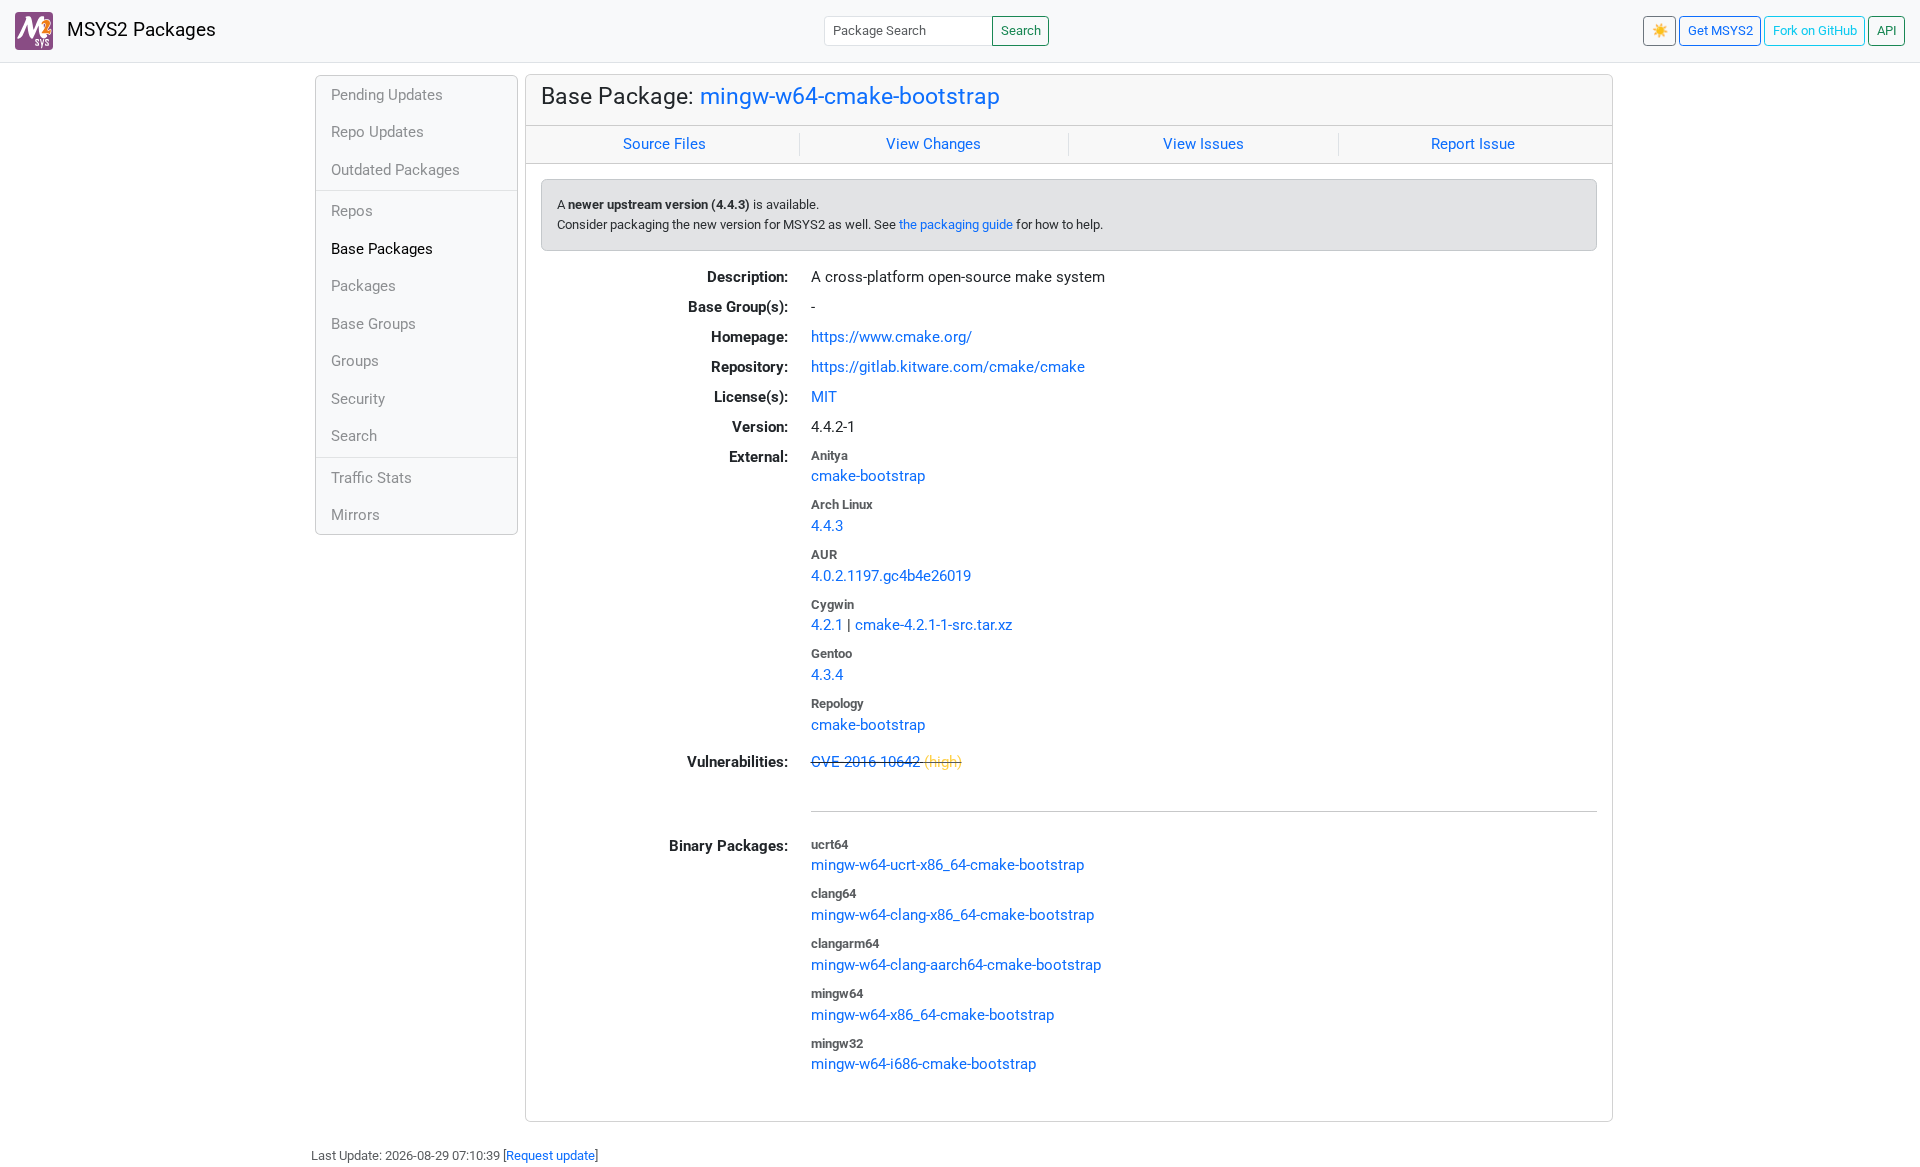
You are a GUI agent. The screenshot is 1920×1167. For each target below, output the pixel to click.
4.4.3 (827, 526)
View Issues (1203, 144)
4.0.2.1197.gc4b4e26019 (891, 576)
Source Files (664, 144)
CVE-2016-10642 (865, 762)
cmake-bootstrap (868, 476)
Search (1021, 30)
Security (358, 399)
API (1887, 30)
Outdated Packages (395, 170)
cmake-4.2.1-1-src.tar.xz (933, 625)
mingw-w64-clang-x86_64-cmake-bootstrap (952, 915)
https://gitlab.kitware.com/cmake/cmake (948, 367)
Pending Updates (387, 95)
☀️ (1660, 30)
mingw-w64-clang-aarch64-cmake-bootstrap (956, 965)
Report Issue (1473, 144)
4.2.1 (827, 625)
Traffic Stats (371, 478)
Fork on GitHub (1815, 30)
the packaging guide (956, 224)
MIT (824, 397)
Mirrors (355, 515)
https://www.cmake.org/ (891, 337)
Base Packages (382, 249)
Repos (352, 211)
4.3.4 (827, 675)
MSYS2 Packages (139, 30)
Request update (550, 1155)
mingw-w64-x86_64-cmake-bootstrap (932, 1015)
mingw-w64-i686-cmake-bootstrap (923, 1064)
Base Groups (373, 324)
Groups (355, 361)
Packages (363, 286)
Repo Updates (377, 132)
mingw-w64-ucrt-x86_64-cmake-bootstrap (947, 865)
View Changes (933, 144)
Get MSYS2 (1720, 30)
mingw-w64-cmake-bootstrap (850, 96)
